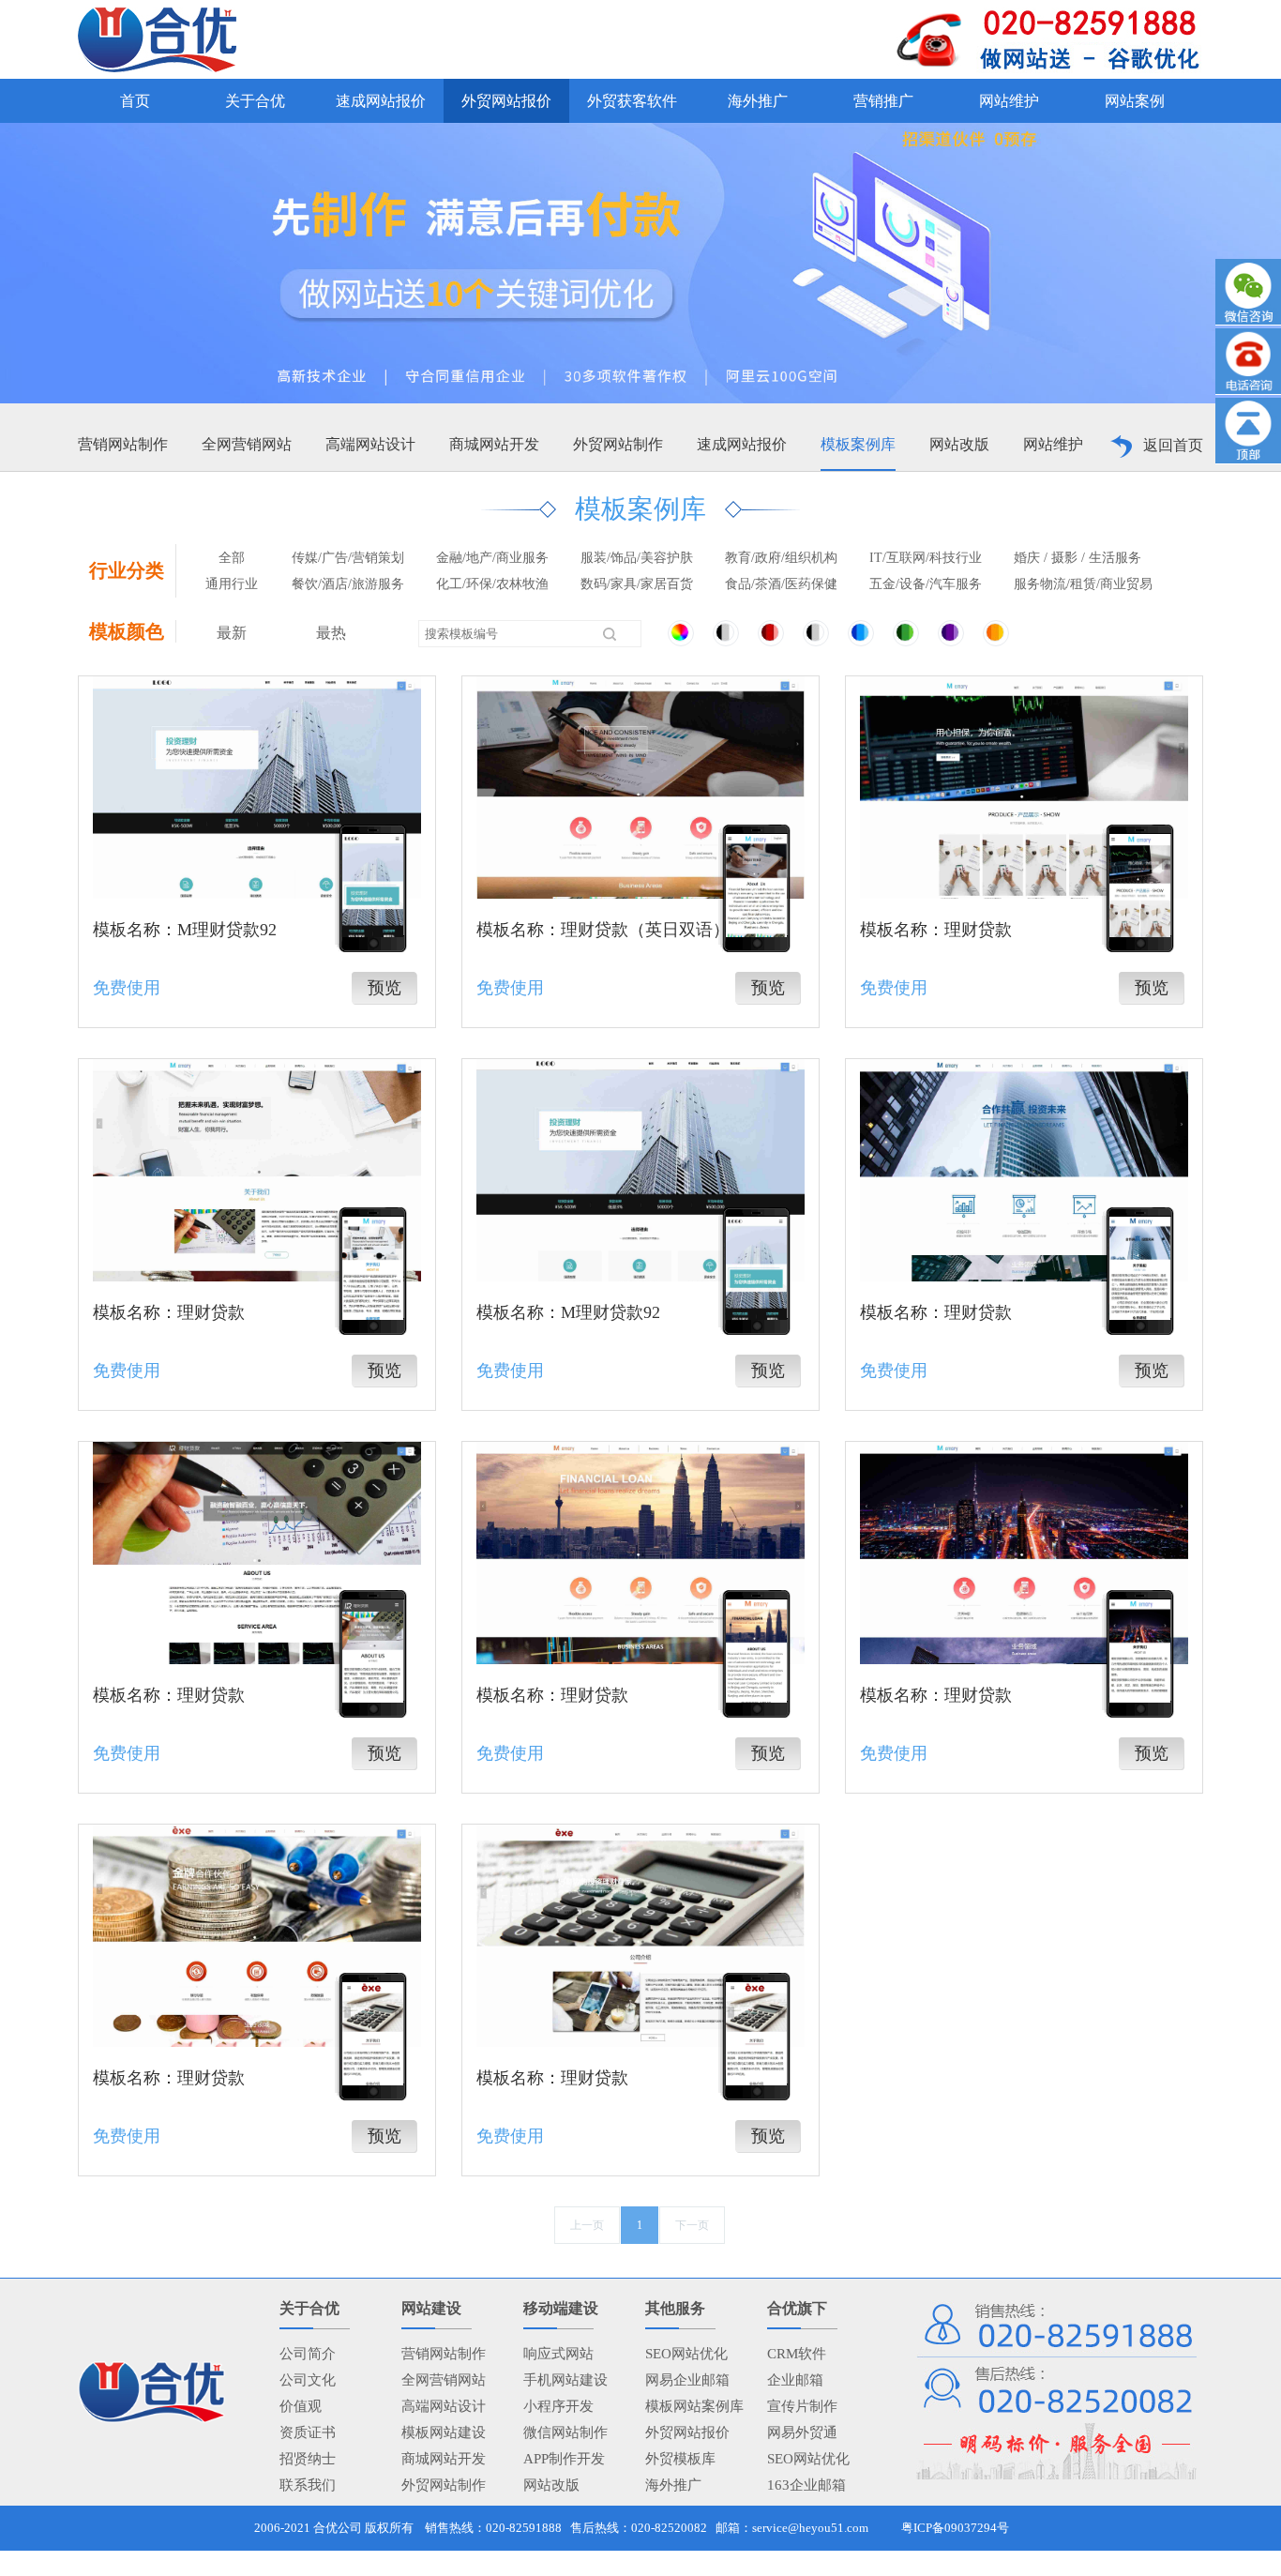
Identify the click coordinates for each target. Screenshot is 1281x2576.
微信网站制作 (565, 2432)
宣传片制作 (802, 2406)
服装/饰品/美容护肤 (637, 558)
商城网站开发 (494, 444)
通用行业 (232, 584)
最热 (331, 633)
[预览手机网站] (373, 886)
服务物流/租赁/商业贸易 (1083, 584)
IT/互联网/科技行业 (926, 558)
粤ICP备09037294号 (955, 2528)
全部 (232, 558)
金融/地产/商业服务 (492, 558)
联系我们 (308, 2485)
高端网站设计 (370, 444)
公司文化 (308, 2380)
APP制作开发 (564, 2459)
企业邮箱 (795, 2380)
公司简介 (308, 2354)
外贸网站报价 (687, 2432)
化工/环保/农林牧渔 (492, 584)
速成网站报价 (742, 444)
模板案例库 (858, 444)
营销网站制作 (123, 444)
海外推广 (673, 2485)
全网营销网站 (247, 444)
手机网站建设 (565, 2380)
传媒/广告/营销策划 (348, 558)
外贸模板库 (680, 2459)
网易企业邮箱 (687, 2380)
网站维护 (1053, 444)
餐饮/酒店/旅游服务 (348, 584)
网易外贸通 (802, 2432)
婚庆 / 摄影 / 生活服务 (1078, 558)
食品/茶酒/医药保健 (781, 584)
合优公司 (338, 2528)
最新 (232, 633)
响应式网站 (558, 2354)
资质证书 (308, 2432)
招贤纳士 (308, 2459)
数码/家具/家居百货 (637, 584)
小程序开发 (558, 2406)
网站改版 (959, 444)
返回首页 (1173, 445)
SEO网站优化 (686, 2354)
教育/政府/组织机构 (781, 558)
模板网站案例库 (694, 2406)
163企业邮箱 (806, 2485)
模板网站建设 (444, 2432)
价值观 (301, 2406)
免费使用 (127, 988)
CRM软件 (797, 2354)
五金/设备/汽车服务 (926, 584)
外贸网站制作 (618, 444)
